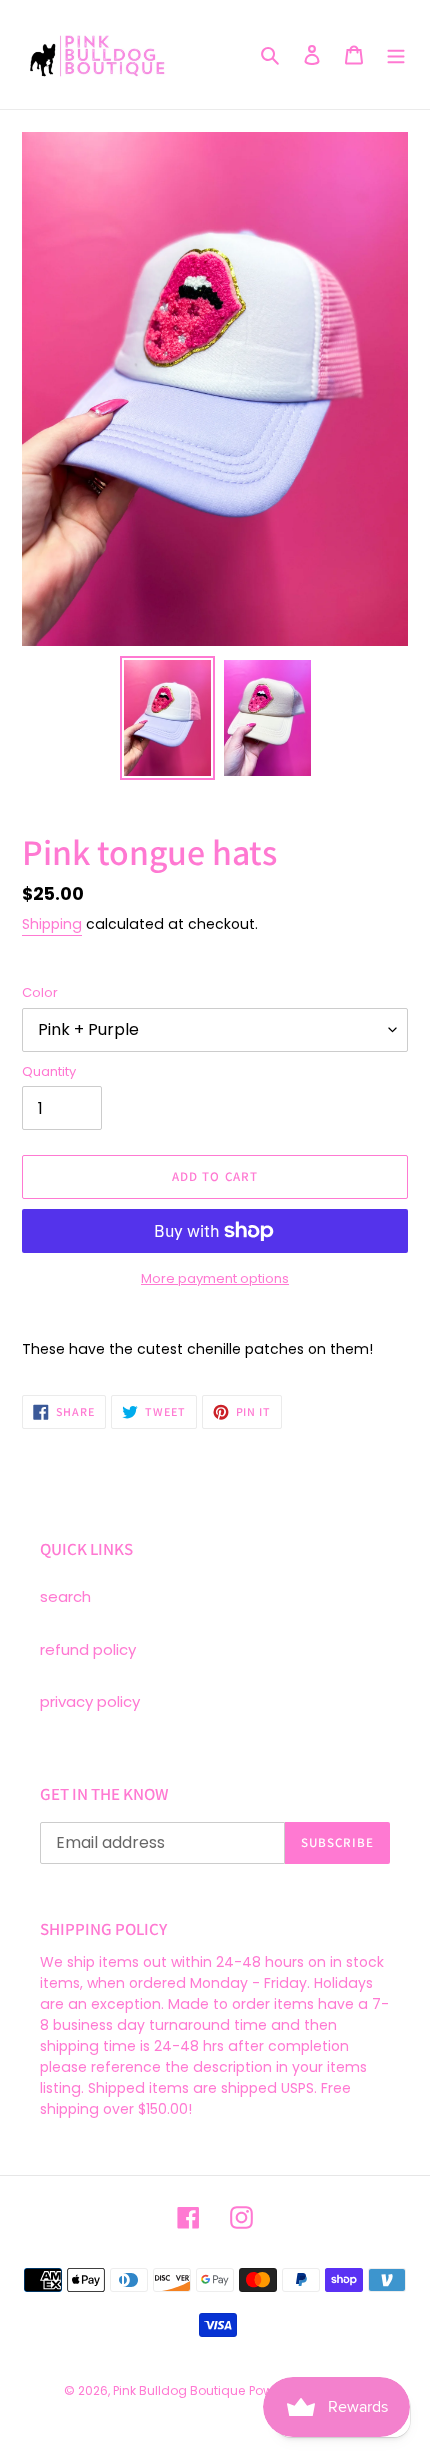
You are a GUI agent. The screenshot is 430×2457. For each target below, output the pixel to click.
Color (40, 992)
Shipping (52, 924)
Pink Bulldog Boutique (179, 2390)
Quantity (49, 1071)
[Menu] (396, 54)
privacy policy (90, 1701)
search (65, 1596)
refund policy (88, 1649)
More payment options (215, 1278)
